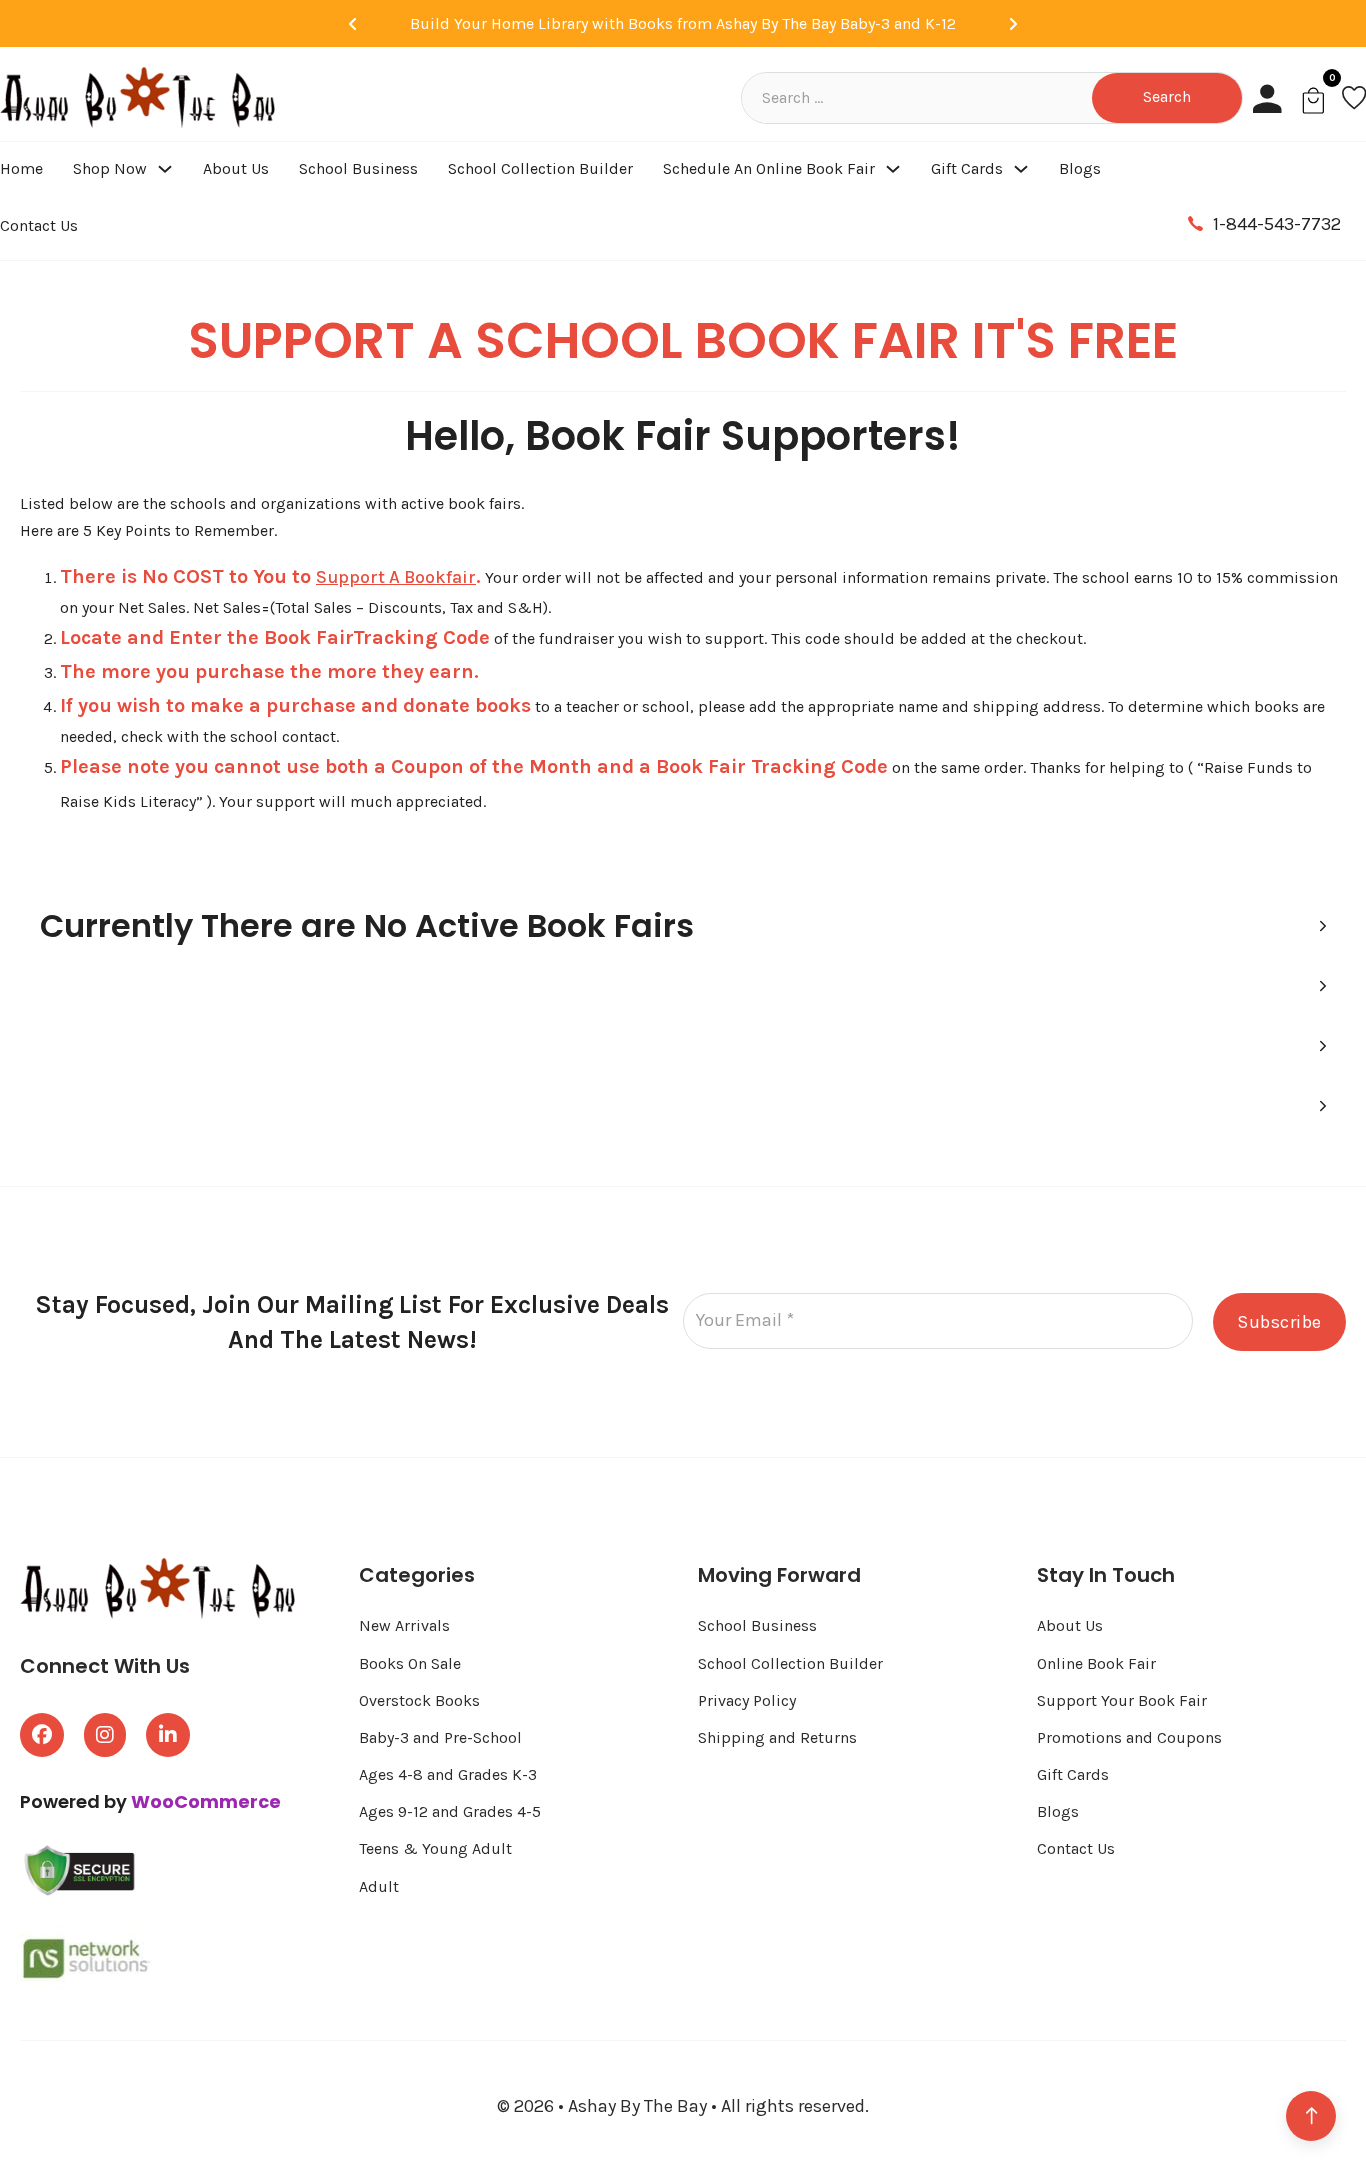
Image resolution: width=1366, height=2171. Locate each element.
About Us (236, 168)
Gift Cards (967, 168)
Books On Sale (410, 1663)
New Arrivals (404, 1625)
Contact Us (39, 225)
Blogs (1080, 168)
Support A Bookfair (396, 577)
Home (21, 168)
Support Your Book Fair (1122, 1700)
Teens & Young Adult (435, 1848)
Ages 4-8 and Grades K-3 (448, 1774)
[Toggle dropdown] (165, 169)
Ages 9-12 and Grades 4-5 (452, 1811)
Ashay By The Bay (639, 2106)
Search (1167, 96)
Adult (379, 1886)
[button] (683, 926)
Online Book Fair (1096, 1663)
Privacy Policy (747, 1700)
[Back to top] (1311, 2116)
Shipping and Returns (777, 1737)
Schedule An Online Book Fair (769, 168)
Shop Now (110, 168)
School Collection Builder (540, 168)
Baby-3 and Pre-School (440, 1737)
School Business (358, 168)
